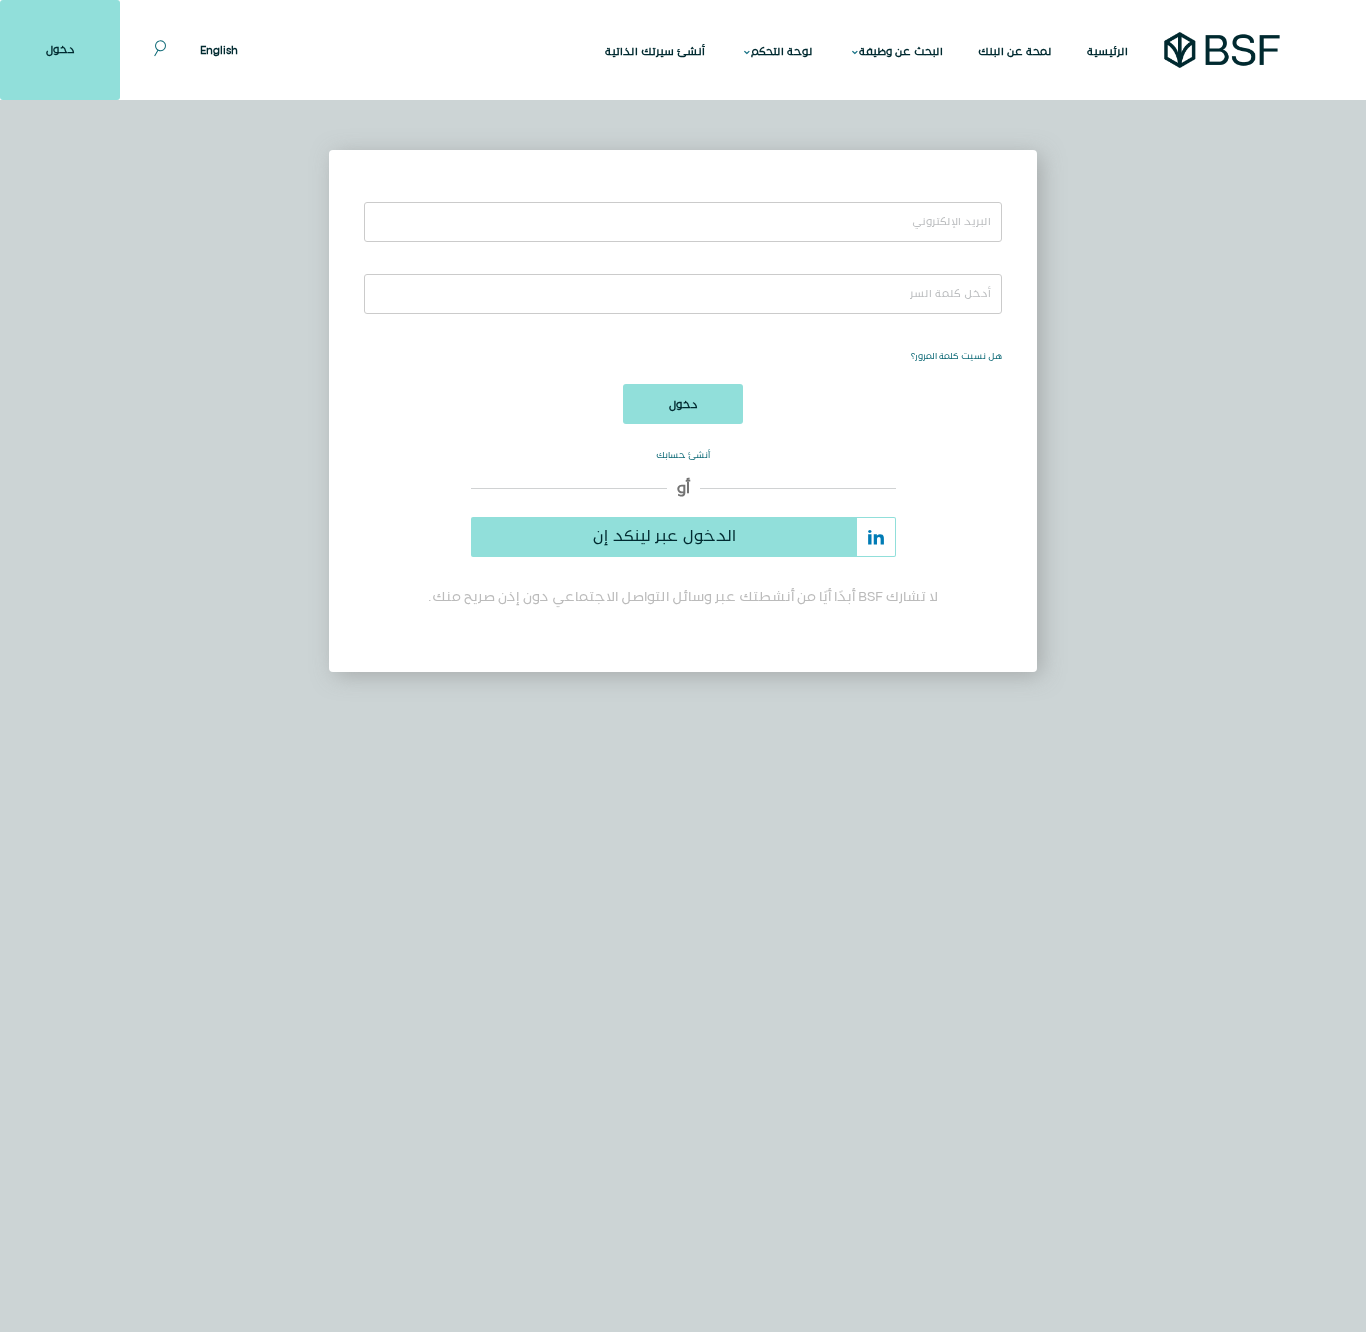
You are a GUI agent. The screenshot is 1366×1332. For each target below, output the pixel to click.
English (219, 51)
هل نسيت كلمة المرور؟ (956, 357)
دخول (60, 50)
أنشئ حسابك (683, 456)
